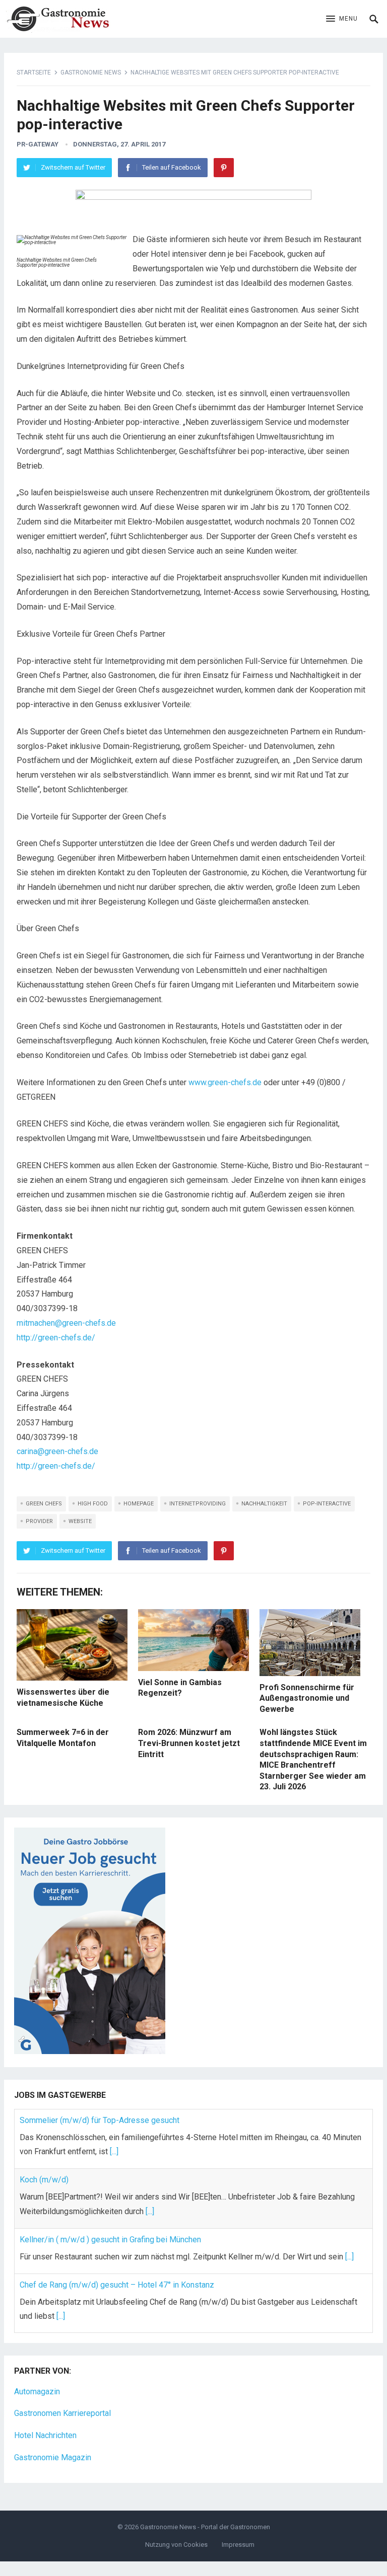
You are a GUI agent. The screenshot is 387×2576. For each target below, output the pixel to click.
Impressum (238, 2545)
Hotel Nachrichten (45, 2435)
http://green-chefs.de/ (56, 1338)
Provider (39, 1521)
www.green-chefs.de (225, 1082)
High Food (93, 1504)
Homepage (139, 1504)
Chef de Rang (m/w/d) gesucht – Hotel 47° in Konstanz (117, 2285)
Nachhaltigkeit (264, 1504)
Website (80, 1521)
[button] (342, 19)
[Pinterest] (224, 168)
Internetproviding (198, 1504)
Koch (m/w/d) (44, 2180)
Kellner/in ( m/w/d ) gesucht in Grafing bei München (110, 2240)
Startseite (34, 72)
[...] (114, 2151)
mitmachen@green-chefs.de (66, 1323)
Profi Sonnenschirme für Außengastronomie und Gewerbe (307, 1698)
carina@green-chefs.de (57, 1451)
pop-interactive (327, 1504)
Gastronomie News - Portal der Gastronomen (205, 2527)
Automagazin (37, 2392)
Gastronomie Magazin (53, 2457)
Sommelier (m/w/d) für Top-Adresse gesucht (100, 2120)
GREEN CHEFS (44, 1504)
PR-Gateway (38, 144)
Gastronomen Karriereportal (62, 2413)
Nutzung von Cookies (176, 2545)
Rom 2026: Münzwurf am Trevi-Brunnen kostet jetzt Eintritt (189, 1743)
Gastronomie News (91, 72)
